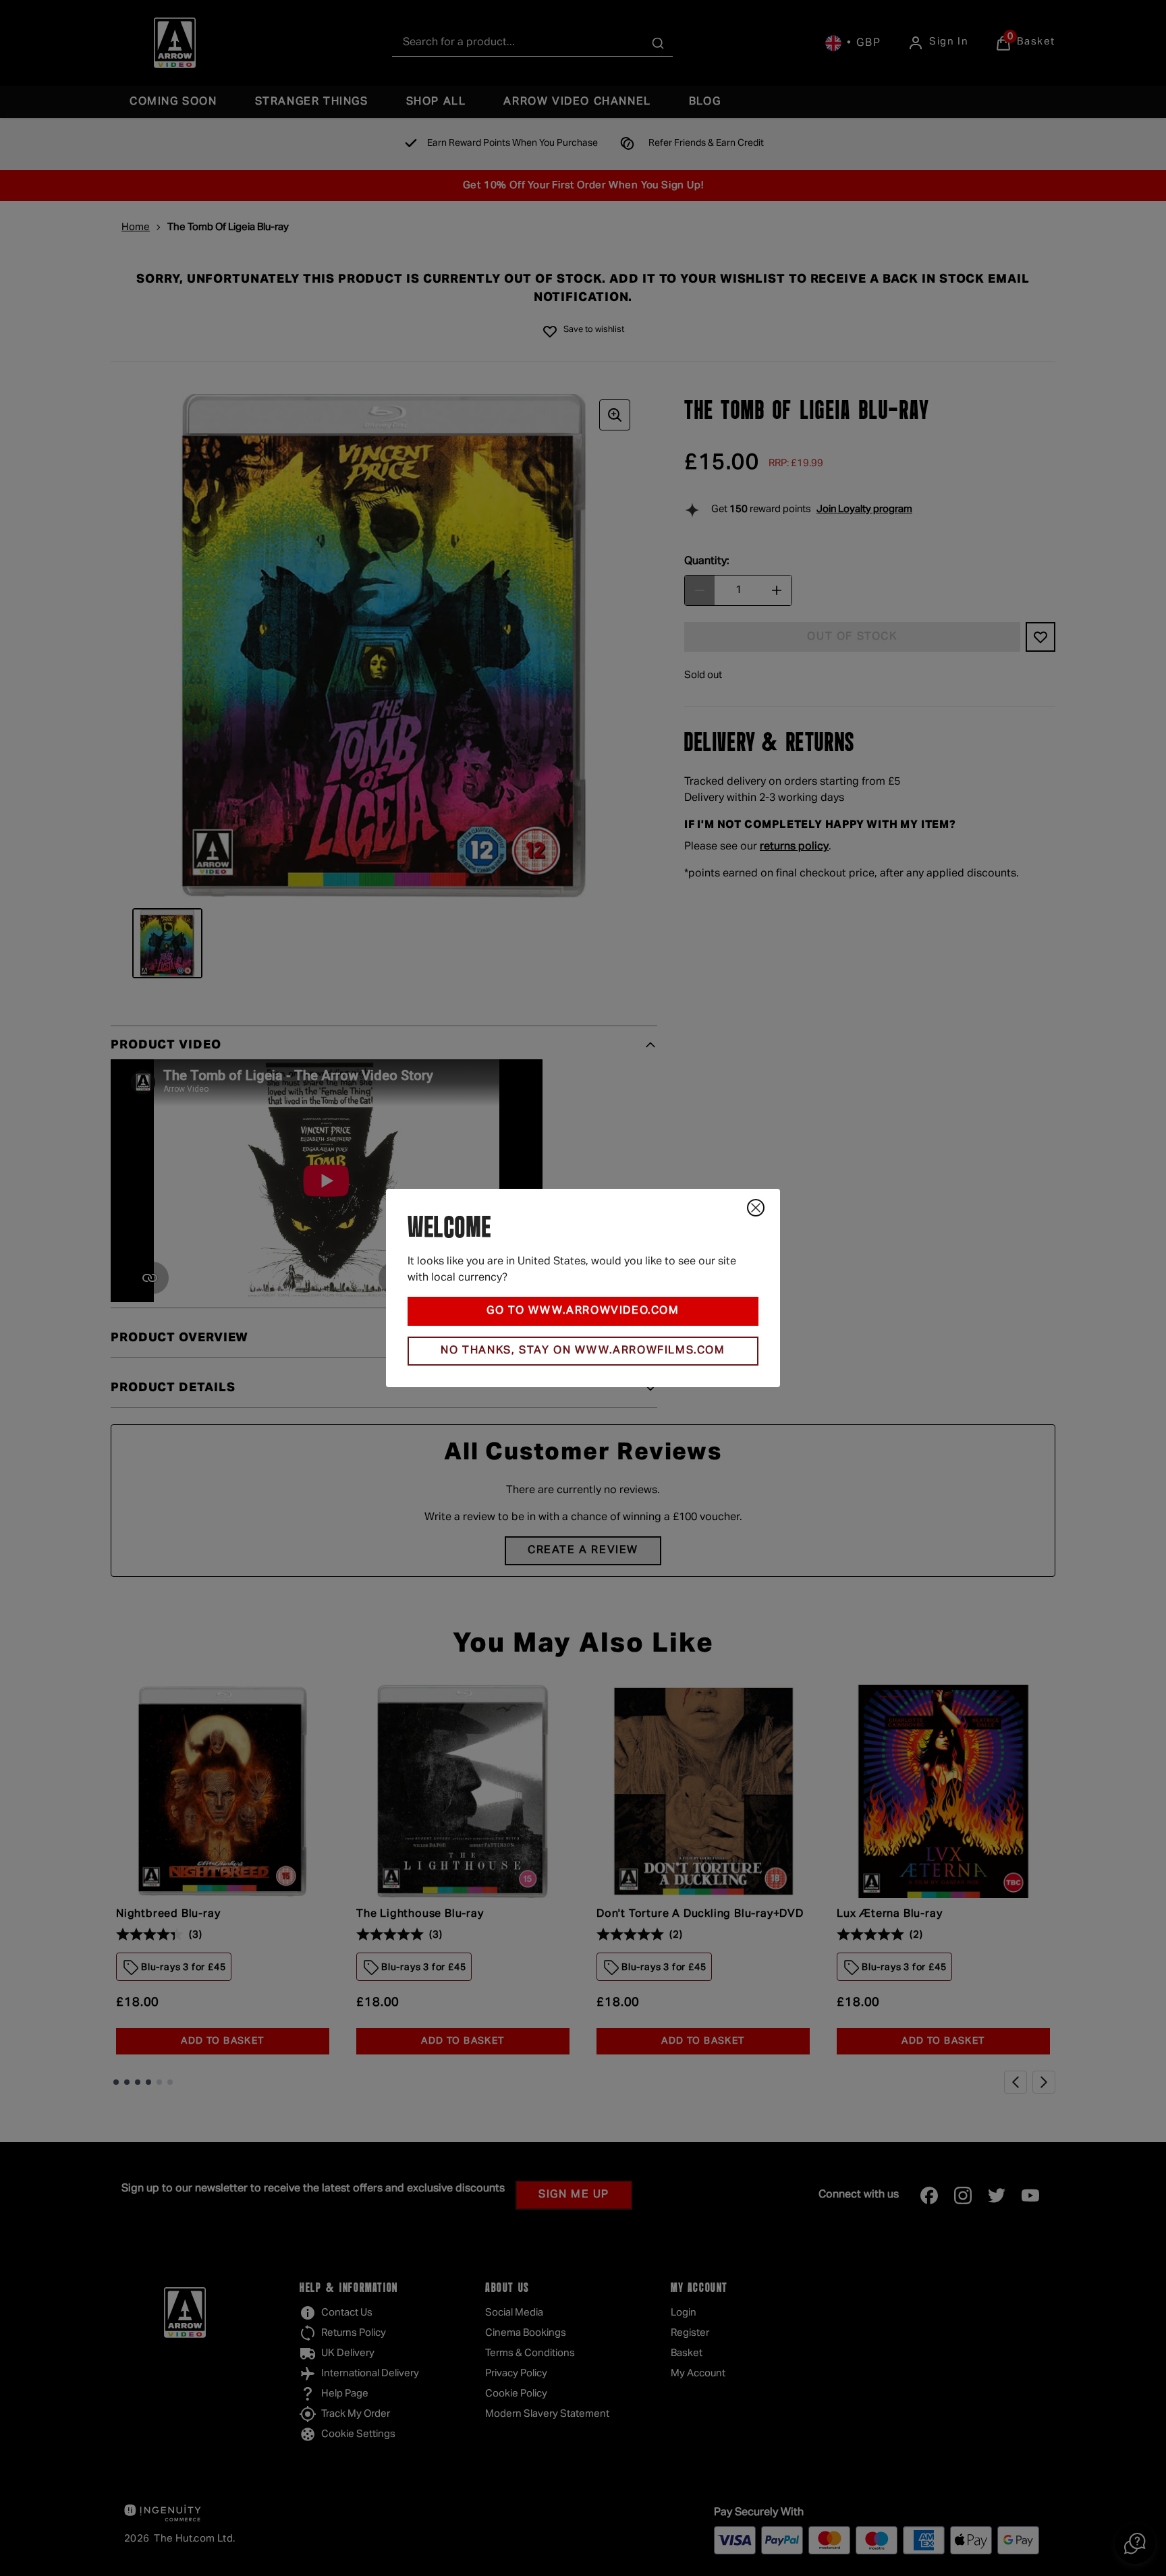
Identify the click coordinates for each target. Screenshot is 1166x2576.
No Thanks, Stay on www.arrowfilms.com (583, 1351)
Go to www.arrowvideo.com (583, 1311)
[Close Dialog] (756, 1208)
